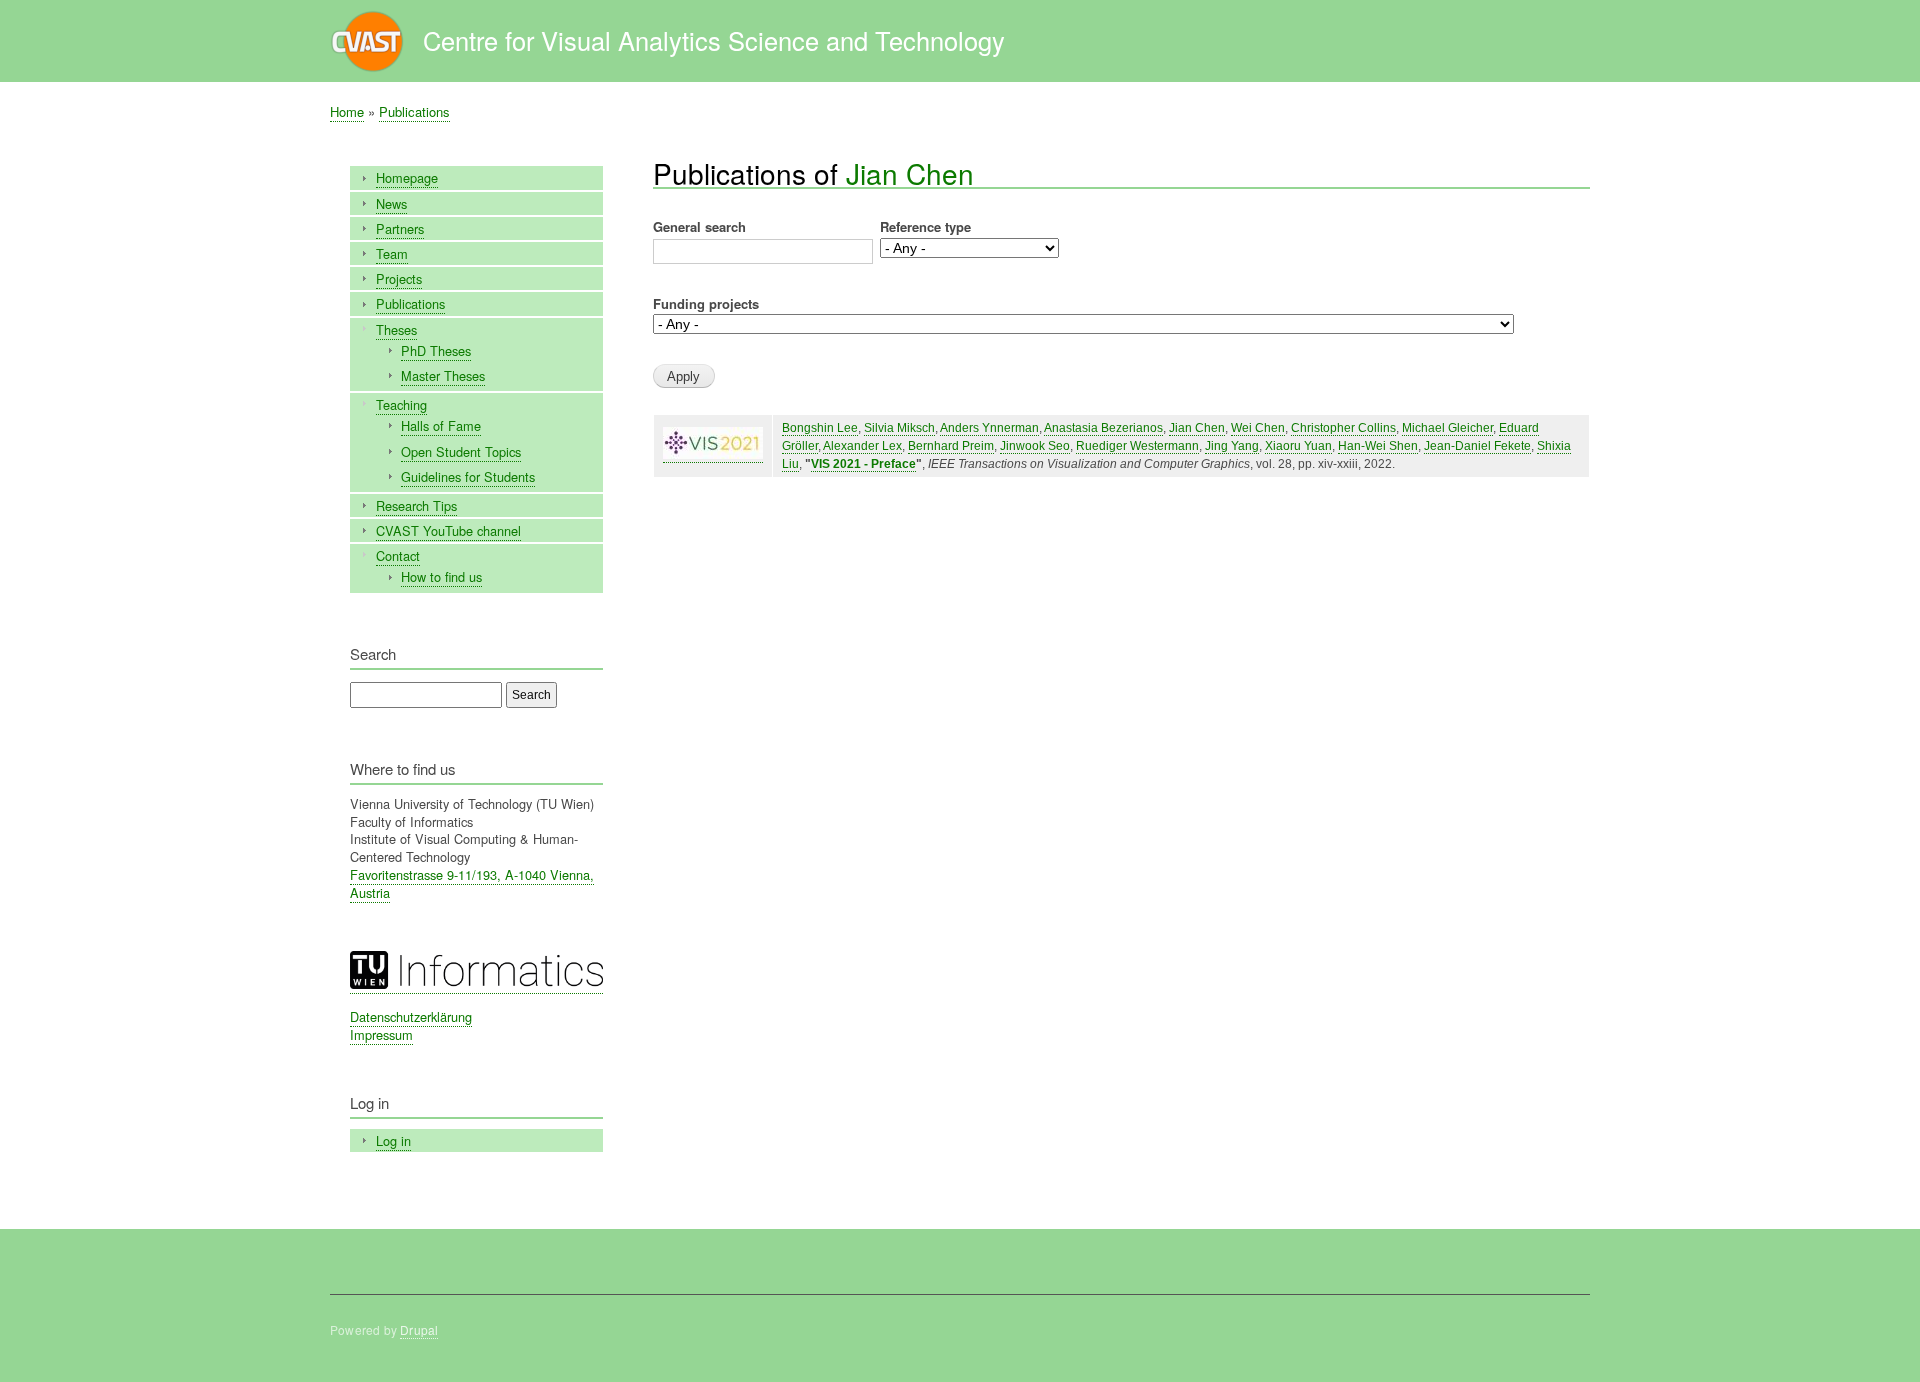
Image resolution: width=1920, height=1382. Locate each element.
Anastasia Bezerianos (1103, 428)
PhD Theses (436, 350)
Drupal (419, 1329)
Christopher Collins (1343, 428)
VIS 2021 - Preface (863, 464)
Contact (398, 555)
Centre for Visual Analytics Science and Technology (714, 40)
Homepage (407, 177)
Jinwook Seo (1035, 446)
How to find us (441, 576)
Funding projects (706, 303)
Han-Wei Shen (1378, 446)
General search (699, 226)
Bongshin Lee (820, 428)
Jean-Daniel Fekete (1477, 446)
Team (392, 253)
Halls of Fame (441, 425)
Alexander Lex (862, 446)
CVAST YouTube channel (448, 530)
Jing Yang (1232, 446)
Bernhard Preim (951, 446)
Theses (396, 329)
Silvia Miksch (899, 428)
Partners (400, 228)
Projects (399, 278)
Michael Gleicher (1447, 428)
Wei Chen (1258, 428)
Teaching (401, 404)
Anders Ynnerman (989, 428)
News (391, 203)
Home (347, 111)
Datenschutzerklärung (411, 1016)
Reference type (925, 226)
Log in (393, 1140)
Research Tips (416, 505)
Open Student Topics (461, 451)
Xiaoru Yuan (1298, 446)
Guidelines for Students (468, 476)
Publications (414, 111)
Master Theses (443, 375)
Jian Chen (910, 173)
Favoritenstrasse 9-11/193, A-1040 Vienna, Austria (472, 883)
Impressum (381, 1034)
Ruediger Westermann (1137, 446)
